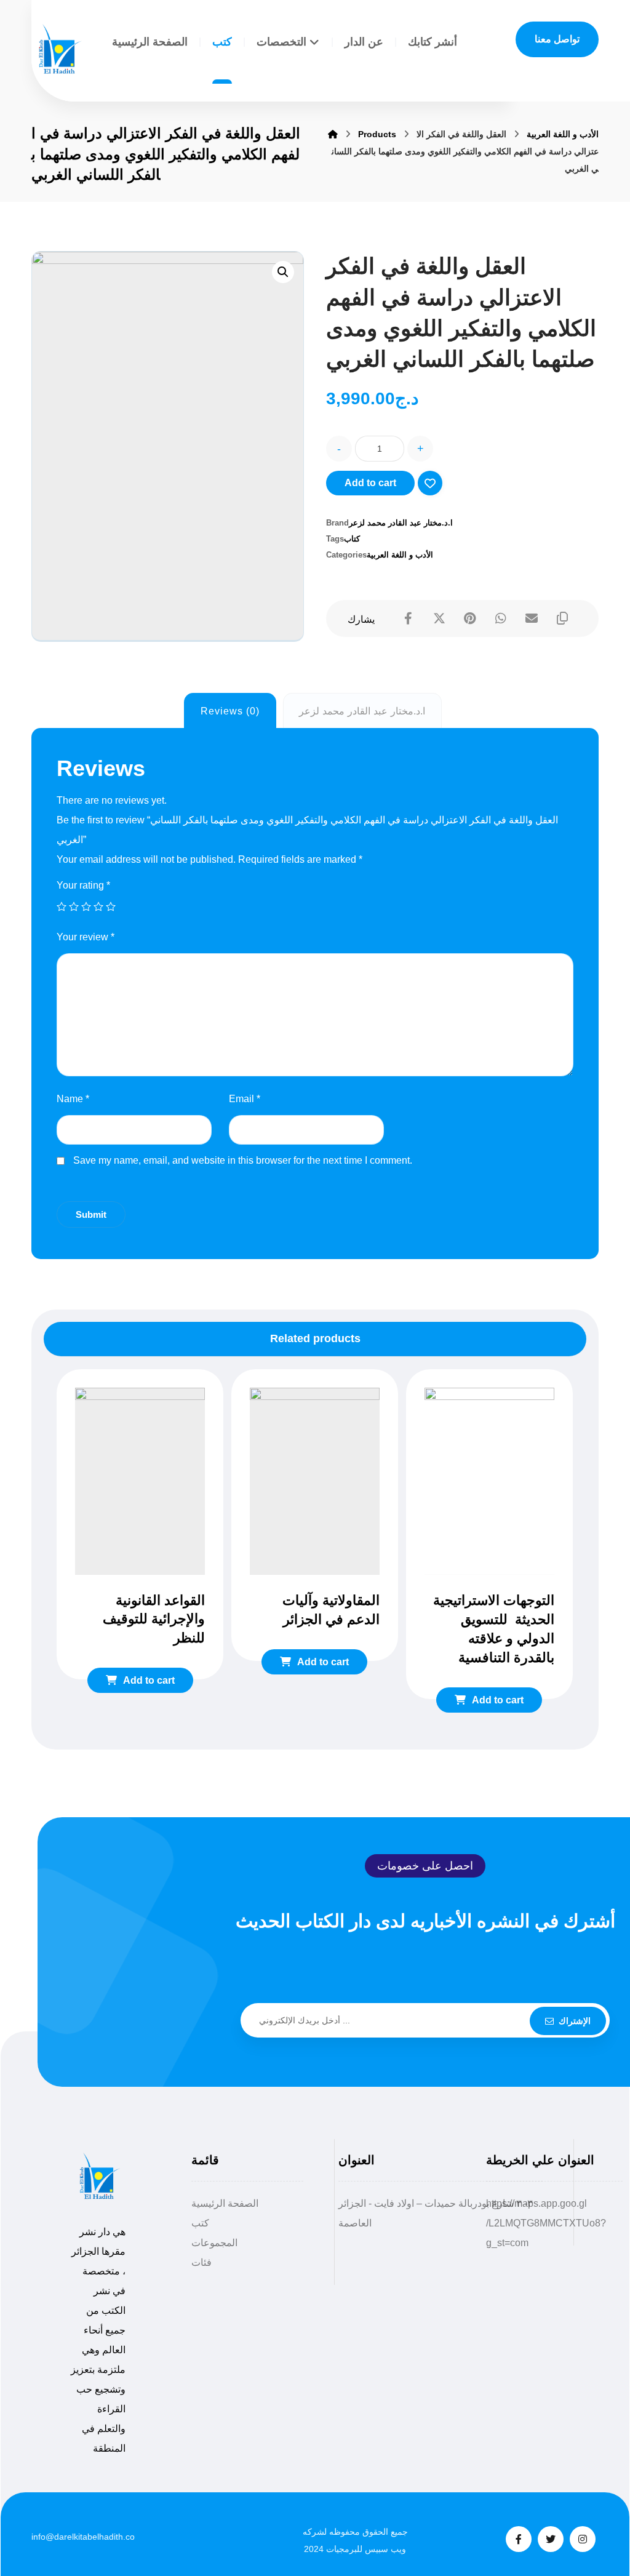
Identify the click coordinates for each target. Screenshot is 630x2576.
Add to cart (370, 483)
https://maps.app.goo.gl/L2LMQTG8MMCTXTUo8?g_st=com (546, 2223)
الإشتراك (575, 2021)
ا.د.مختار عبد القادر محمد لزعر (401, 523)
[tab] (230, 711)
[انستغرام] (583, 2539)
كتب (200, 2223)
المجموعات (214, 2243)
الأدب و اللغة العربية (400, 555)
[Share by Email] (532, 618)
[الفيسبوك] (519, 2539)
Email (245, 1099)
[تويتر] (551, 2539)
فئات (201, 2262)
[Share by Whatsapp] (501, 618)
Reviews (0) (230, 711)
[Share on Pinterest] (470, 618)
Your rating (83, 885)
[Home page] (333, 134)
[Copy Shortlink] (562, 618)
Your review (86, 937)
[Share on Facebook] (409, 618)
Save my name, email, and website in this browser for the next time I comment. (243, 1160)
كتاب (352, 539)
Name (73, 1099)
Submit (91, 1214)
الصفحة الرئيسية (225, 2203)
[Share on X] (439, 618)
